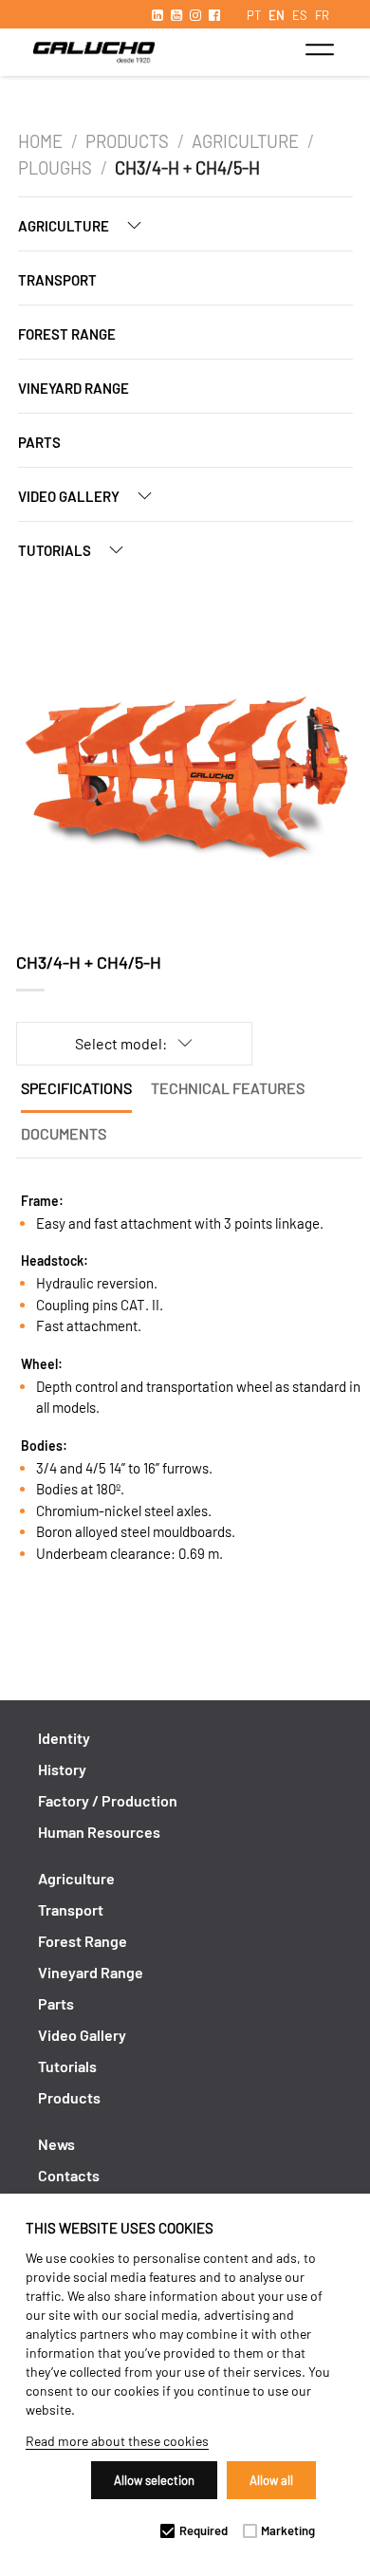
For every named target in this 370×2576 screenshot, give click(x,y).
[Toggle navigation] (319, 49)
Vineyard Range (74, 388)
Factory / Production (108, 1800)
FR (322, 15)
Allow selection (154, 2480)
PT (254, 15)
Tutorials (56, 550)
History (62, 1769)
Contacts (69, 2175)
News (56, 2144)
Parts (39, 442)
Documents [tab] (64, 1133)
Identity (64, 1738)
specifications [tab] (76, 1088)
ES (300, 15)
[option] (185, 769)
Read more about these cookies (117, 2441)
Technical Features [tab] (228, 1088)
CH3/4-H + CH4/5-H (187, 168)
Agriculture (245, 141)
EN (277, 15)
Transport (57, 280)
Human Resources (99, 1832)
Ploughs (55, 168)
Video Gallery (70, 496)
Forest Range (67, 334)
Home (40, 141)
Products (127, 141)
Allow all (271, 2480)
